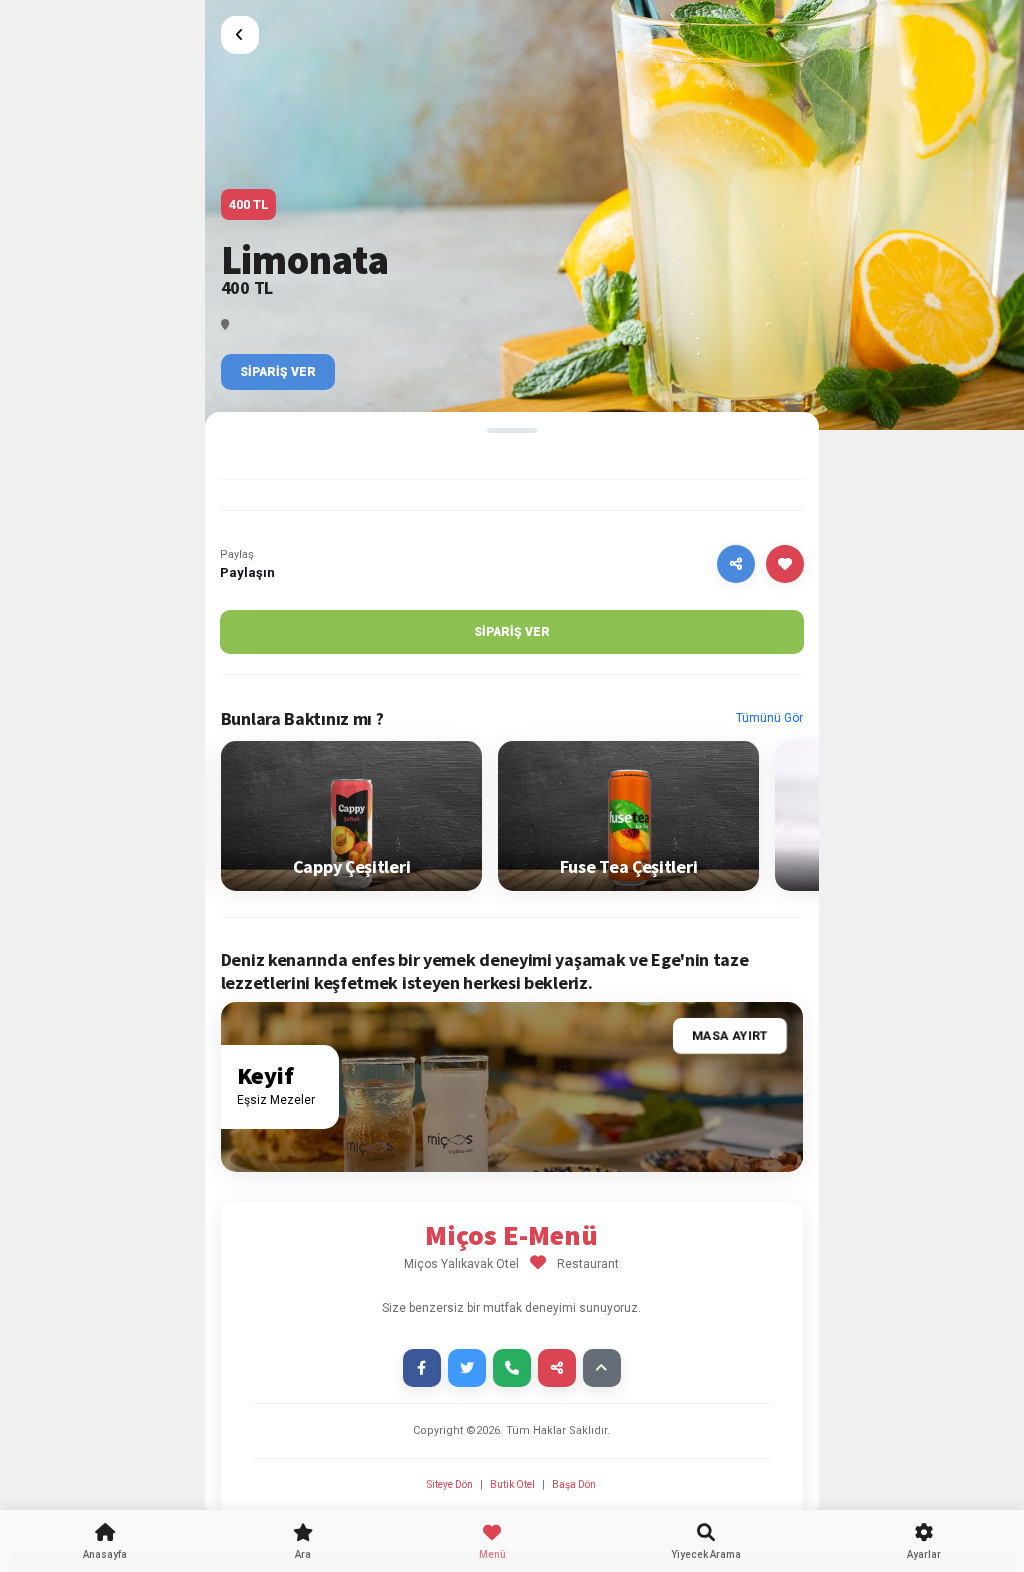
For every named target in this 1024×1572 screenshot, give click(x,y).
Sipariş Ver (278, 372)
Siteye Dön (451, 1484)
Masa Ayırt (730, 1036)
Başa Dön (574, 1484)
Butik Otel (512, 1484)
